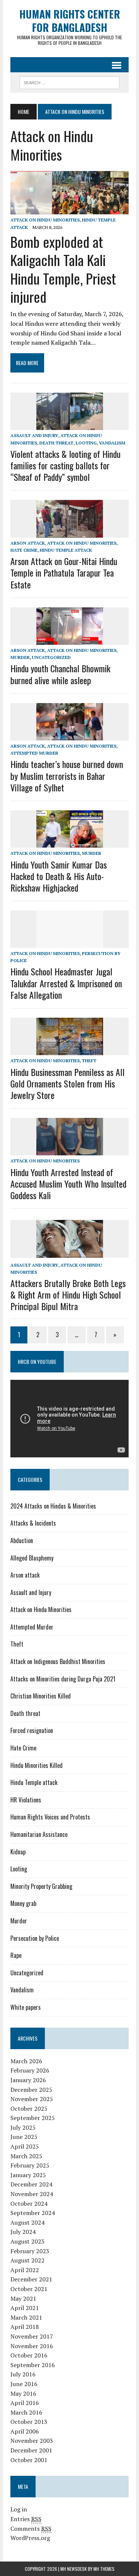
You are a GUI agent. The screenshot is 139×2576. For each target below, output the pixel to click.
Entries (26, 2519)
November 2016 (32, 2346)
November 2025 (32, 2099)
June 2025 (24, 2137)
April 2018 (25, 2327)
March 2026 (26, 2061)
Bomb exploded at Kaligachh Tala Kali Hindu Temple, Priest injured (63, 269)
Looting (86, 443)
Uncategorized (51, 657)
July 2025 (23, 2127)
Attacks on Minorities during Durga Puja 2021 (63, 1679)
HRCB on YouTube (37, 1361)
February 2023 (30, 2251)
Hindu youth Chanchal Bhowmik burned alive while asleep (60, 674)
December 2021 (31, 2279)
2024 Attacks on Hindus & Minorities (53, 1506)
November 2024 (32, 2194)
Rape (16, 1955)
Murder (20, 657)
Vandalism (112, 443)
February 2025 (30, 2165)
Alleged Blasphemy (32, 1558)
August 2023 (27, 2241)
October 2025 (29, 2109)
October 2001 (29, 2460)
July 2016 (23, 2374)
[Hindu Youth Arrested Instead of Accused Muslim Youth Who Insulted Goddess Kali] (70, 1151)
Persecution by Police (35, 1938)
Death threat (56, 443)
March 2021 (26, 2317)
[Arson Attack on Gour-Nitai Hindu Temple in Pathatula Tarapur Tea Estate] (70, 532)
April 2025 (25, 2146)
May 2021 (23, 2298)
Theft (89, 1061)
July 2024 (23, 2232)
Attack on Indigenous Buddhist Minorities (58, 1661)
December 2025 (31, 2090)
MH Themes (104, 2569)
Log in (19, 2509)
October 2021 (29, 2289)
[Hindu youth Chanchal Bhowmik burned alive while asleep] (70, 640)
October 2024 (29, 2203)
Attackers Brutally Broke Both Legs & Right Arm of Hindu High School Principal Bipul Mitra (68, 1294)
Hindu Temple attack (66, 550)
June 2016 (24, 2384)
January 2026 (28, 2080)
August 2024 (27, 2222)
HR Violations (26, 1800)
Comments (31, 2529)
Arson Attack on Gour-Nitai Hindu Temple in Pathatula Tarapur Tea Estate (64, 572)
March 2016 (26, 2412)
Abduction (22, 1540)
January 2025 (28, 2175)
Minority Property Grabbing (41, 1886)
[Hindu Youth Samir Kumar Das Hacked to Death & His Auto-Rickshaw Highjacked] (70, 843)
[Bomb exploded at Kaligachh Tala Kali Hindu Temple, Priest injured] (69, 210)
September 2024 (33, 2213)
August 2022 (27, 2260)
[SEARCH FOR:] (69, 82)
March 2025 (26, 2156)
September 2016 (33, 2365)
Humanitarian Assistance (39, 1834)
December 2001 (31, 2450)
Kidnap (18, 1852)
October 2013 (29, 2422)
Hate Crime (24, 550)
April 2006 (25, 2431)
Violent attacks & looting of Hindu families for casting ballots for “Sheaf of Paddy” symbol (65, 465)
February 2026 (30, 2070)
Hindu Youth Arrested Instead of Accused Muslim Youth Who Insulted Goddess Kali (68, 1184)
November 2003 (32, 2441)
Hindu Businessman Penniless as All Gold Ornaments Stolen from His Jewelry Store (67, 1083)
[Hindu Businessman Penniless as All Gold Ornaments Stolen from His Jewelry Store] (70, 1050)
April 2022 (25, 2270)
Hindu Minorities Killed (37, 1765)
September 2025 (33, 2118)
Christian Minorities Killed (41, 1696)
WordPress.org (30, 2538)
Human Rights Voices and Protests (50, 1817)
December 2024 (31, 2184)
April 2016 (25, 2403)
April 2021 (25, 2308)
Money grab (23, 1903)
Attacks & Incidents (33, 1523)
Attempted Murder (34, 753)
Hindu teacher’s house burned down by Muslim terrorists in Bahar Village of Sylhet (67, 775)
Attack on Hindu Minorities (45, 220)
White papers (26, 2007)
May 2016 (23, 2393)
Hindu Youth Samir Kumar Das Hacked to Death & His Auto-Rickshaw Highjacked (59, 876)
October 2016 (29, 2355)
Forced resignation (32, 1730)
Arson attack (28, 543)
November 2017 (32, 2336)
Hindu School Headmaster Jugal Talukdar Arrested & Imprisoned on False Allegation (66, 983)
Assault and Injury (34, 435)
